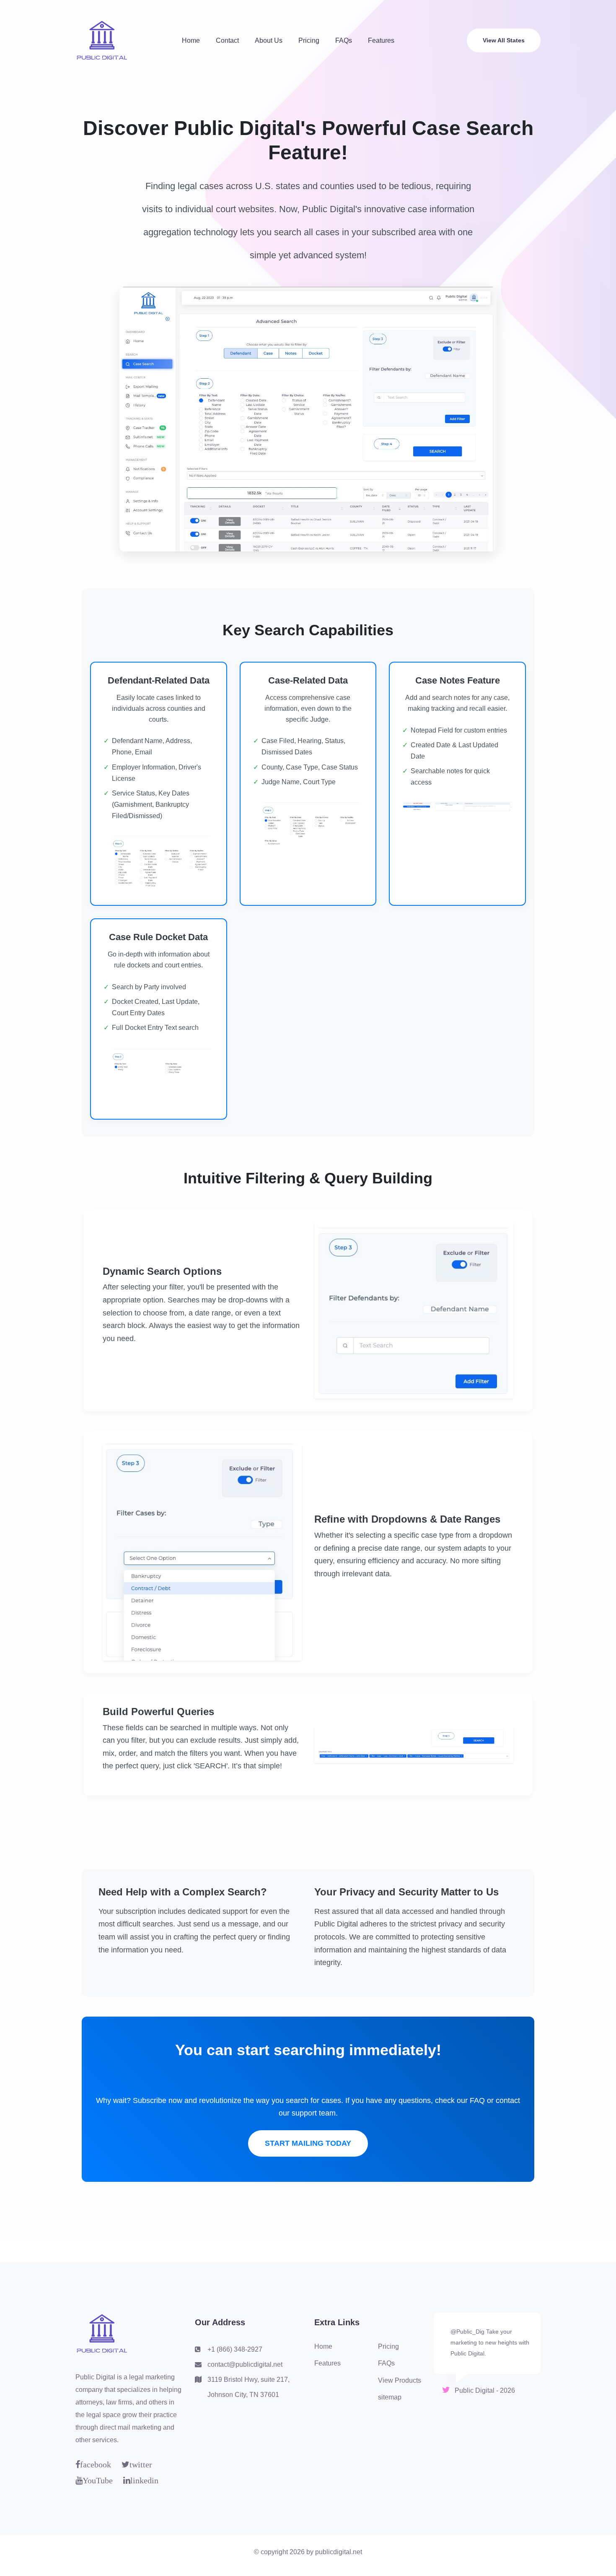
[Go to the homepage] (102, 40)
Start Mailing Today (308, 2143)
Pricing (309, 40)
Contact (227, 40)
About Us (269, 40)
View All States (504, 40)
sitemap (390, 2397)
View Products (400, 2380)
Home (191, 40)
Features (381, 40)
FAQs (344, 40)
